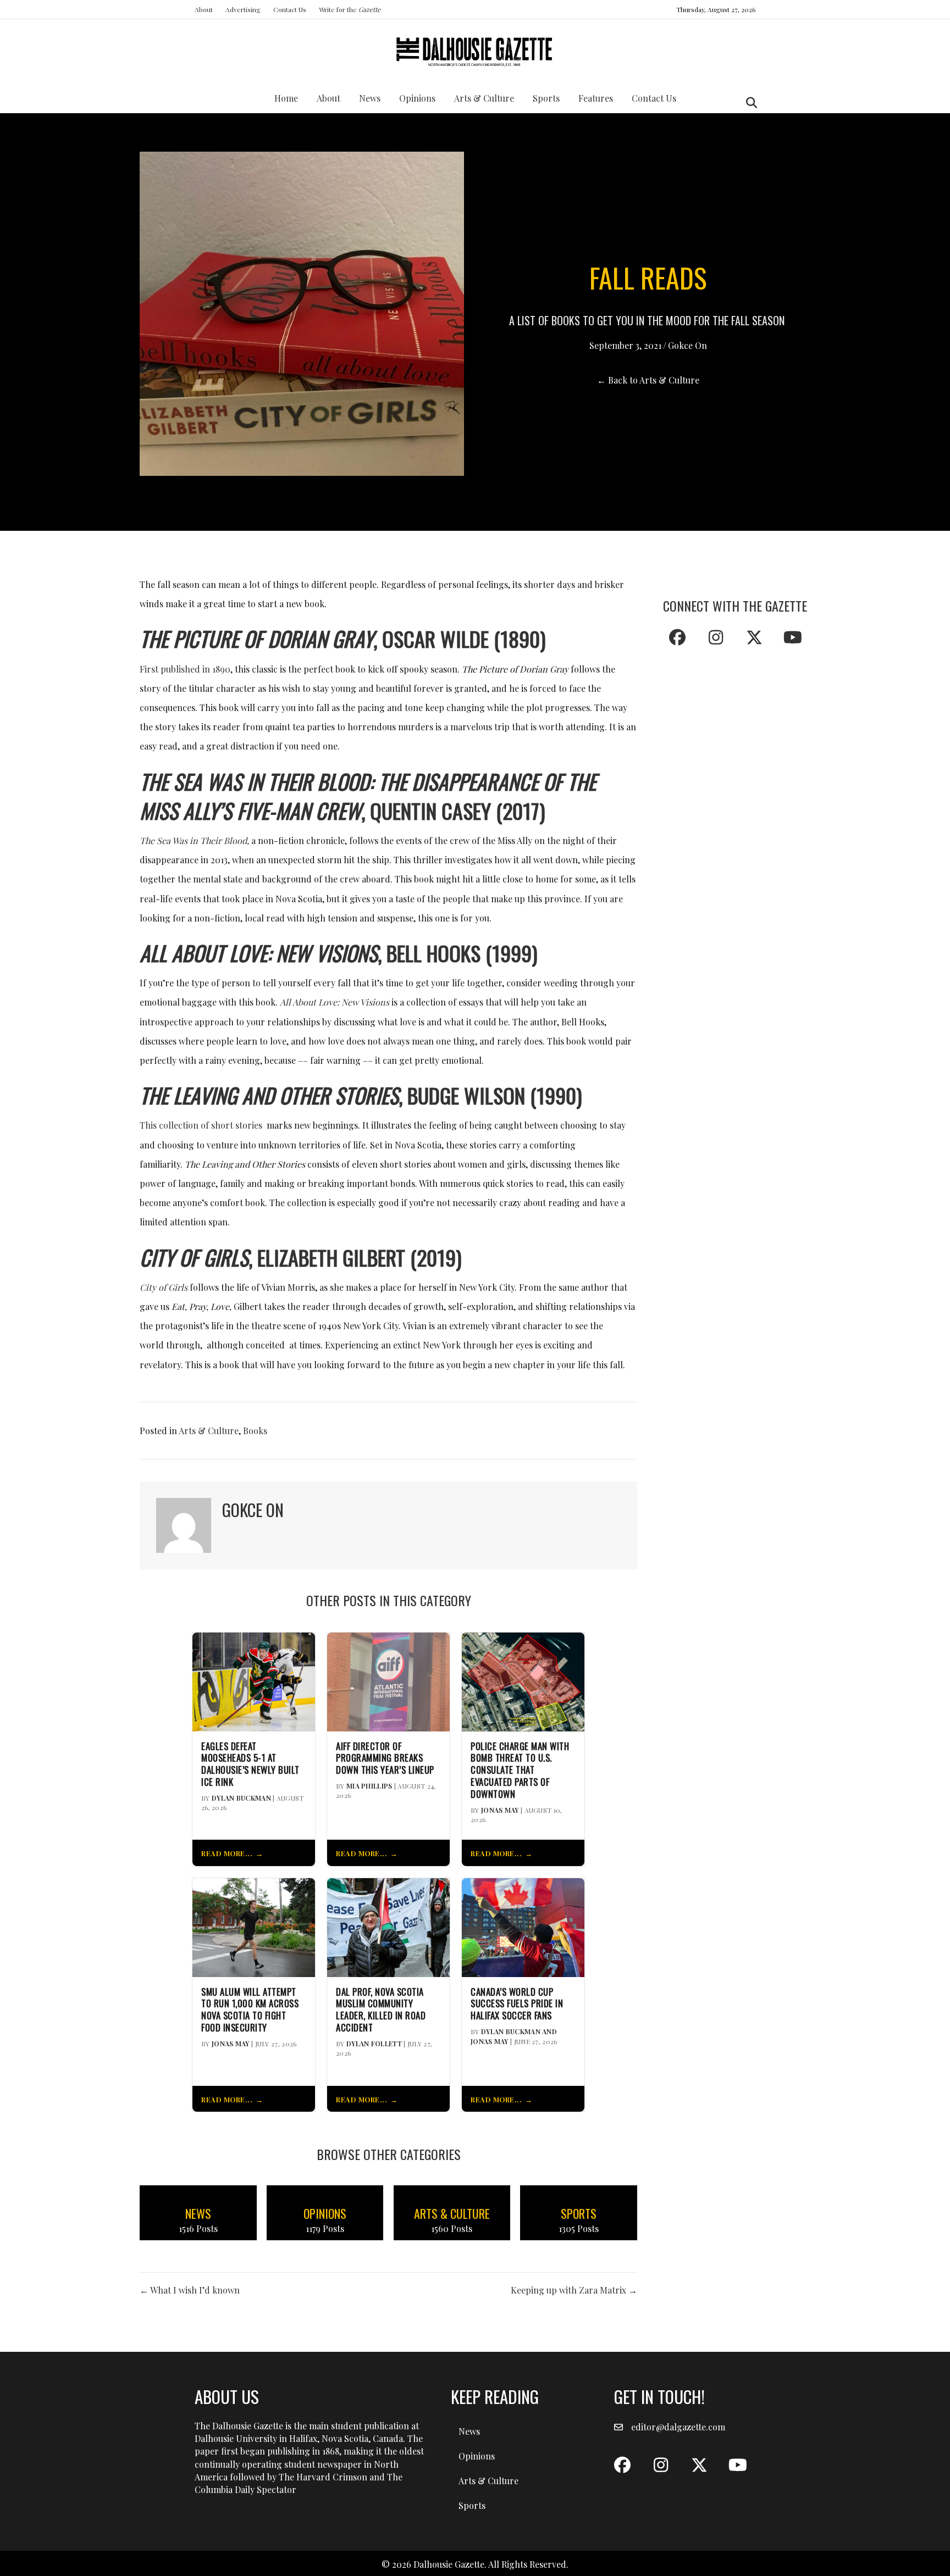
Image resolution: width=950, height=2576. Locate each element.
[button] (677, 637)
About (204, 9)
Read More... (227, 1853)
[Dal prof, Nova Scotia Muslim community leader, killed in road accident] (388, 1926)
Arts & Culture (484, 98)
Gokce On (687, 345)
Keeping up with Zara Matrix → (574, 2290)
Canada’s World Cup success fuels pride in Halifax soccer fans (517, 2004)
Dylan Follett (374, 2044)
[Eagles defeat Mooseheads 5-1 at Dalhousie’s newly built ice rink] (254, 1681)
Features (596, 98)
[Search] (749, 103)
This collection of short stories (201, 1125)
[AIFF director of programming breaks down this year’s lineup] (388, 1681)
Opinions (417, 98)
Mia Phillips (369, 1786)
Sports (546, 98)
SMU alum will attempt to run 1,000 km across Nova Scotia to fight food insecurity (250, 2010)
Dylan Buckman (241, 1798)
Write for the (350, 9)
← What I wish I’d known (190, 2290)
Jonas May (500, 1810)
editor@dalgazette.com (678, 2427)
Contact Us (290, 9)
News (370, 98)
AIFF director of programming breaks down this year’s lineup (385, 1758)
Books (255, 1431)
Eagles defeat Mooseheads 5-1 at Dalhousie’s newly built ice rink (250, 1764)
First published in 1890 (185, 669)
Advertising (243, 9)
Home (286, 98)
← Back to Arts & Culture (648, 380)
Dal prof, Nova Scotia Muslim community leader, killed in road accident (381, 2010)
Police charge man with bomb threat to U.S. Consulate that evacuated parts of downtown (520, 1770)
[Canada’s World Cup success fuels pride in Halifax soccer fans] (523, 1926)
